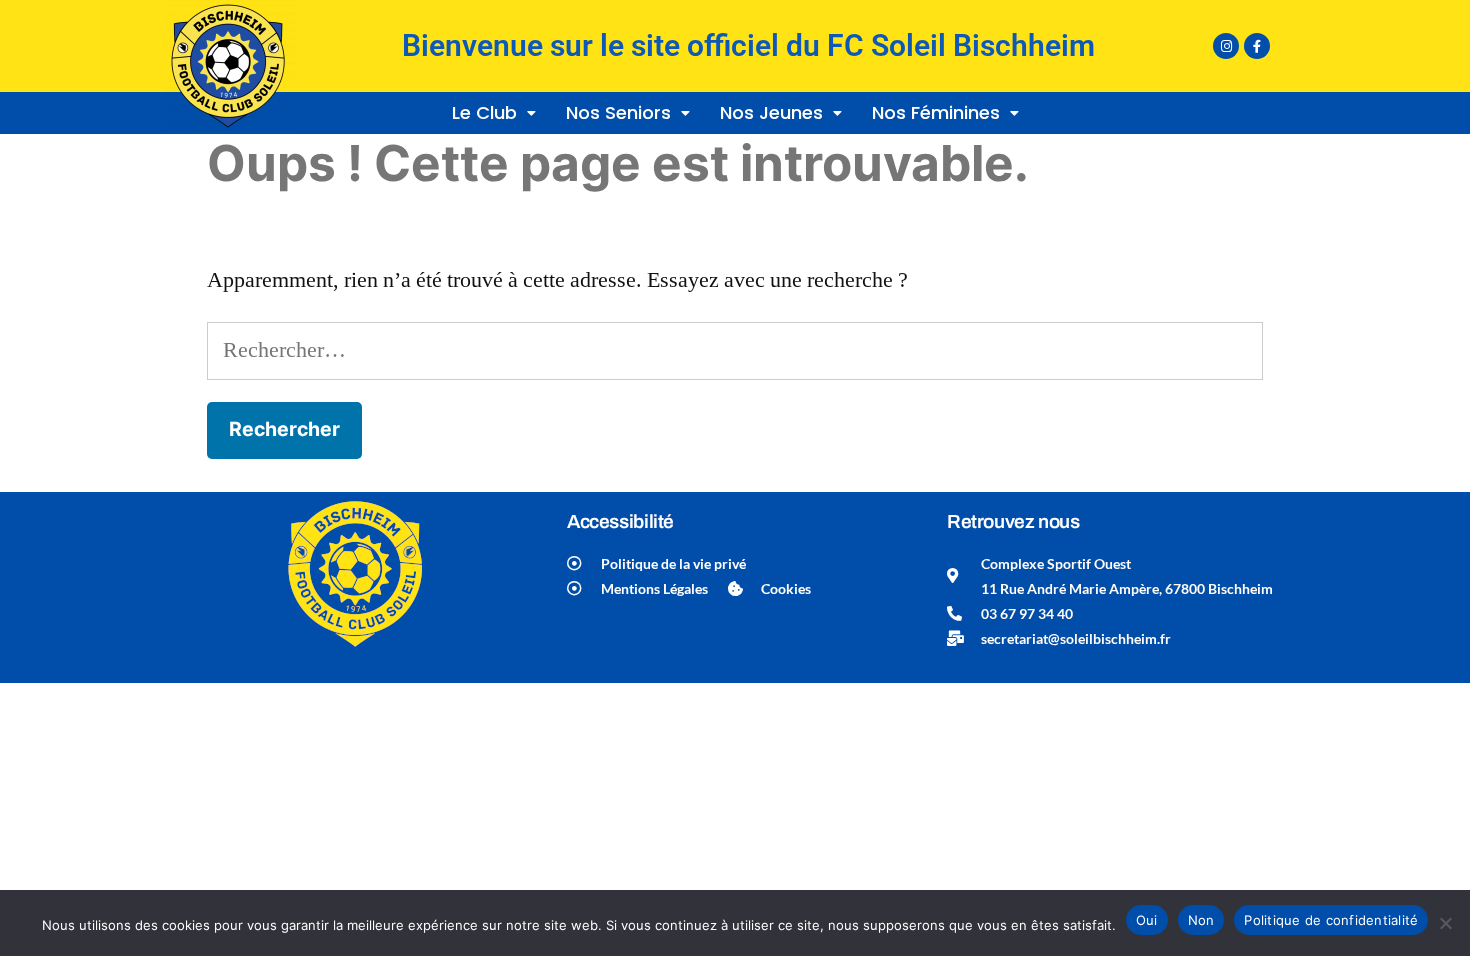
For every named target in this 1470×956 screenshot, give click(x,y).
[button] (494, 113)
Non (1201, 920)
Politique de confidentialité (1331, 920)
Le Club (484, 112)
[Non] (1445, 923)
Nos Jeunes (771, 112)
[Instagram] (1226, 46)
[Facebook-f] (1257, 46)
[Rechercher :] (735, 350)
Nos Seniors (618, 112)
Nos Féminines (936, 112)
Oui (1147, 920)
